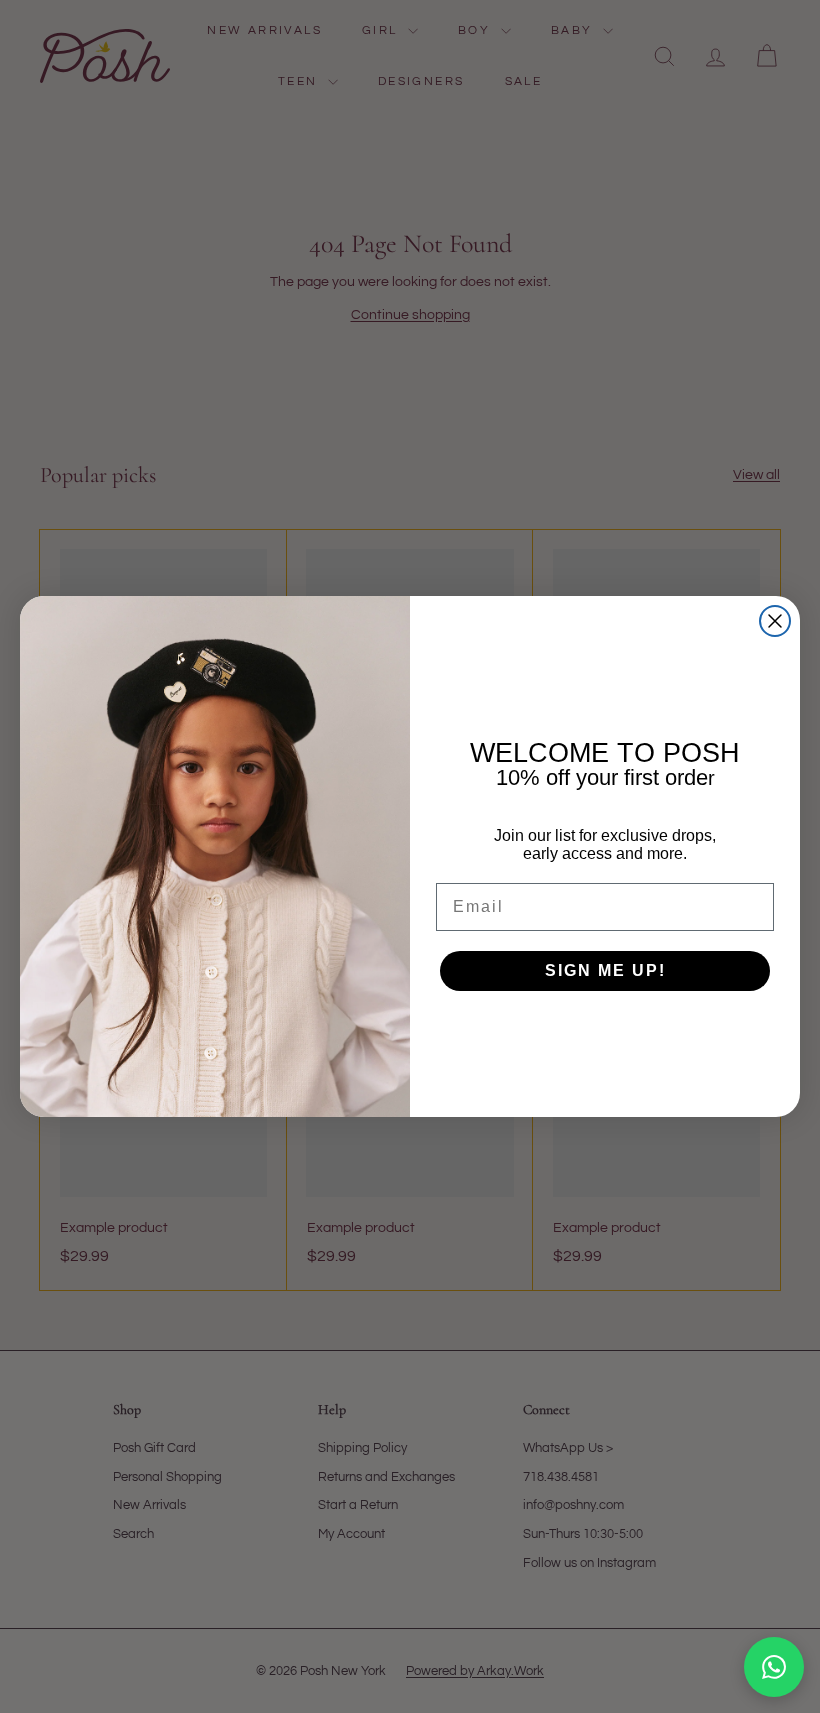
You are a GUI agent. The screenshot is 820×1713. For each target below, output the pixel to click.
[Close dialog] (775, 621)
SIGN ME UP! (605, 970)
